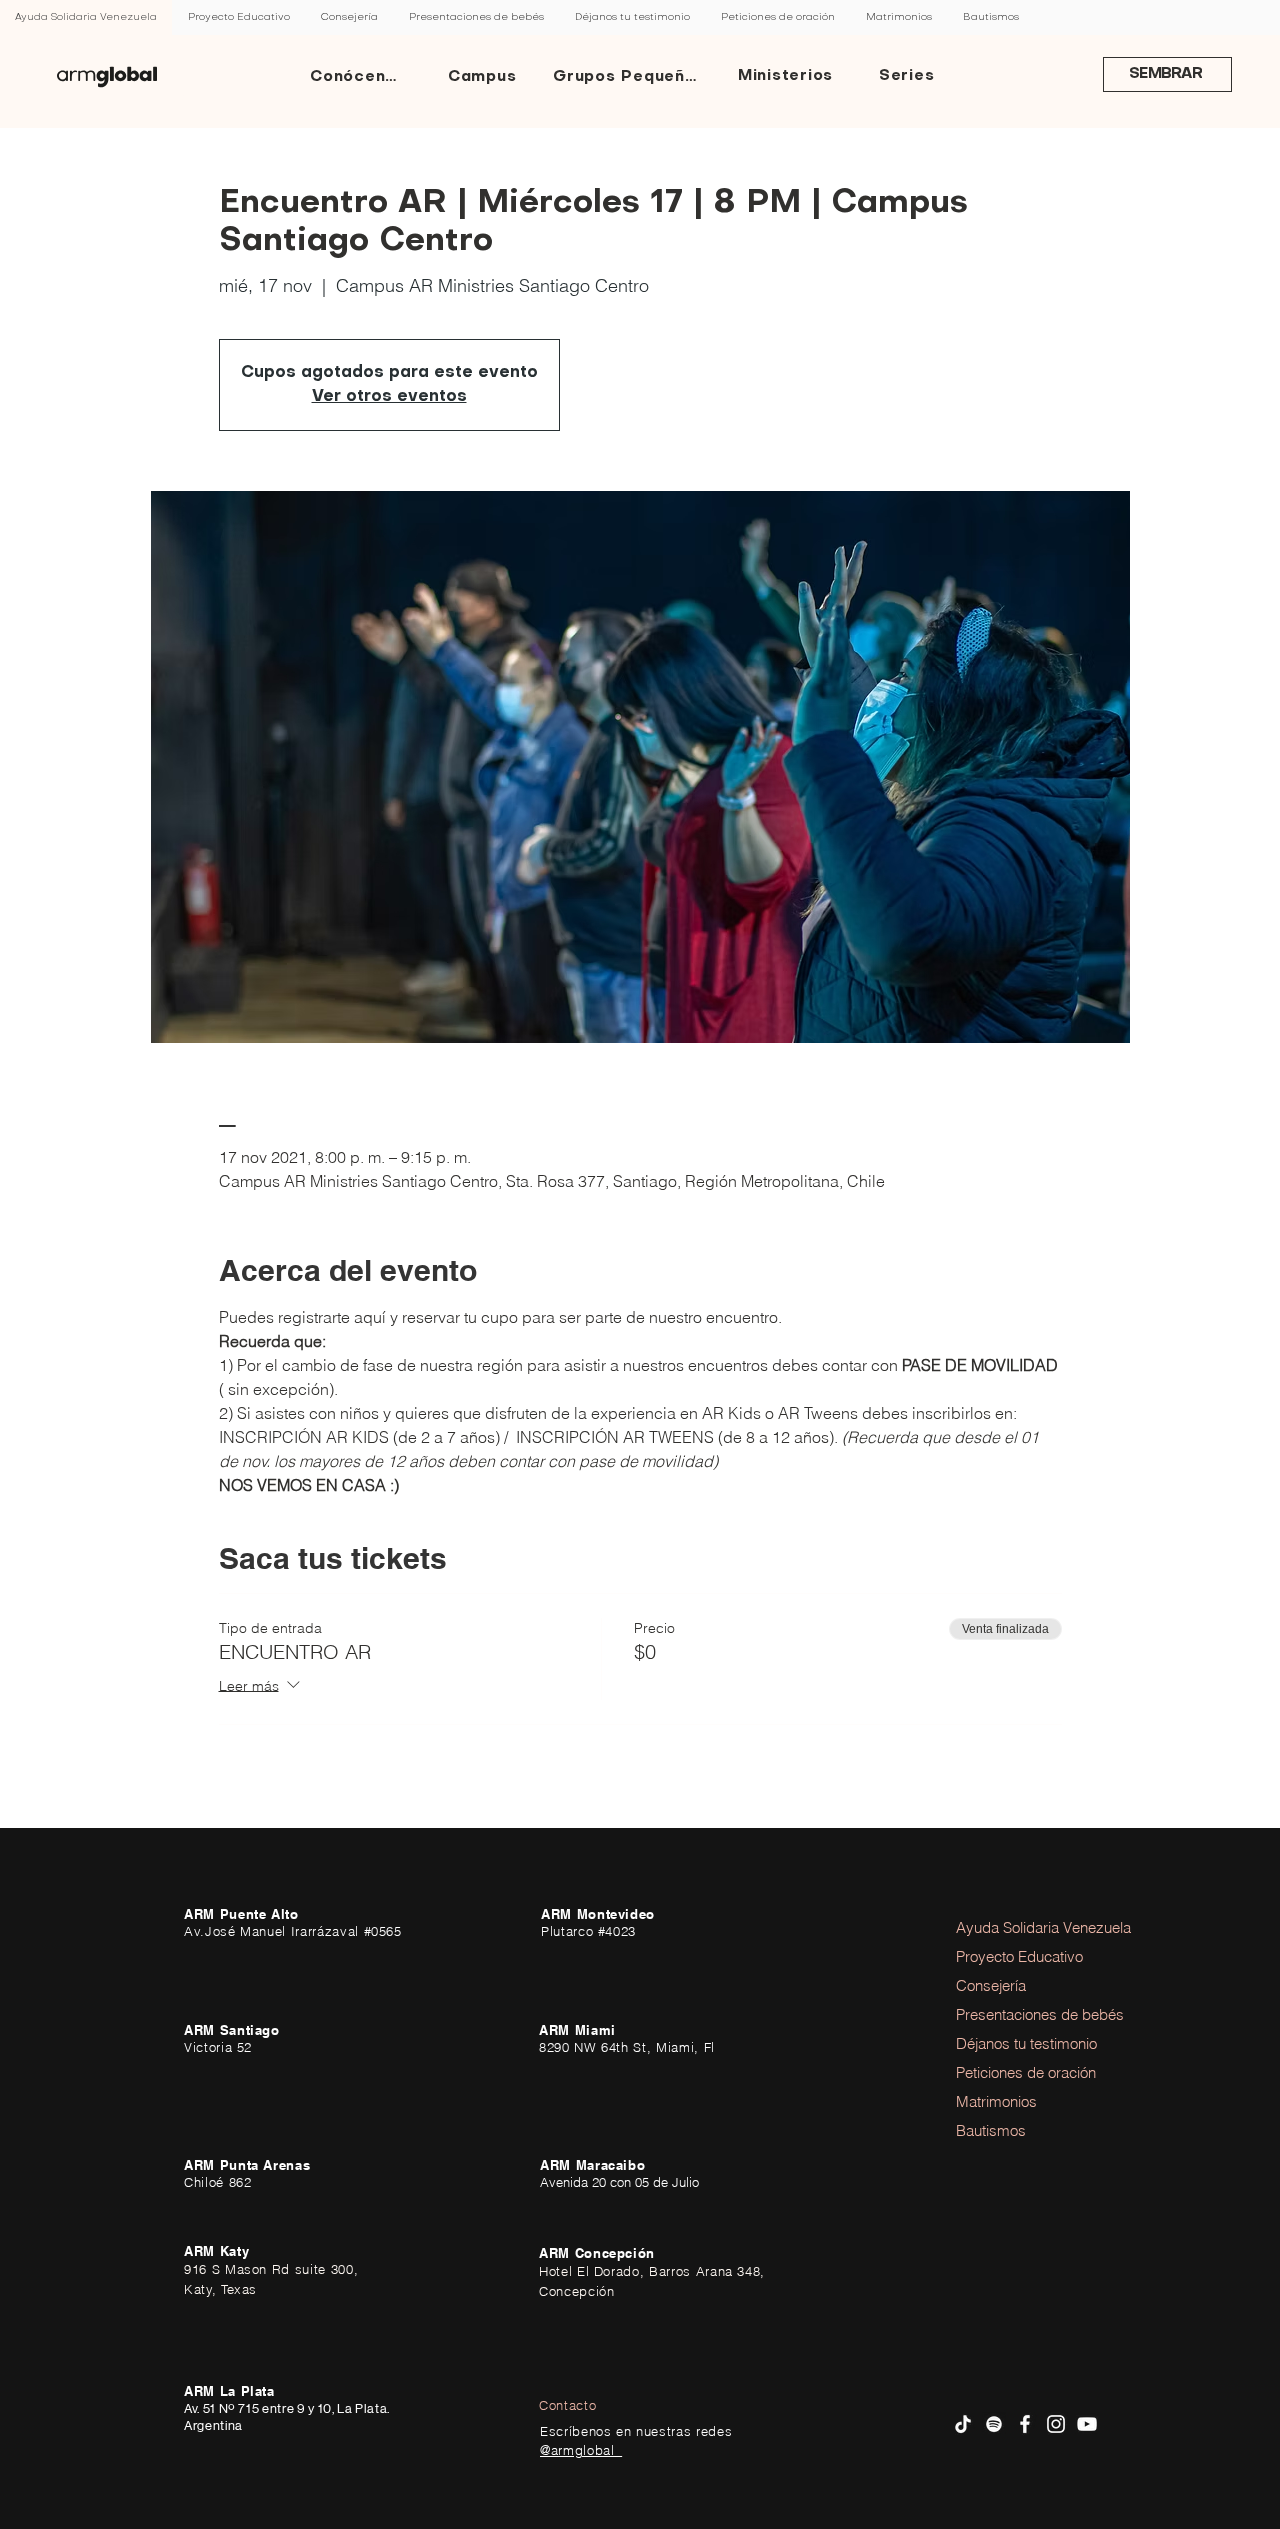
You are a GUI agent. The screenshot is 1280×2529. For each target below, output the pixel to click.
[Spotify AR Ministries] (994, 2424)
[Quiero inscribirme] (107, 77)
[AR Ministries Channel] (1087, 2424)
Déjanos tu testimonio (1011, 2043)
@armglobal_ (581, 2450)
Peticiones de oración (1011, 2072)
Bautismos (991, 2130)
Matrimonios (996, 2101)
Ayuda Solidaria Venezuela (1011, 1927)
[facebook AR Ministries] (1025, 2424)
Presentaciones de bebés (1011, 2014)
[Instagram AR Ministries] (1056, 2424)
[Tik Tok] (963, 2424)
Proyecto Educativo (1011, 1956)
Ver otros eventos (389, 397)
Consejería (991, 1985)
